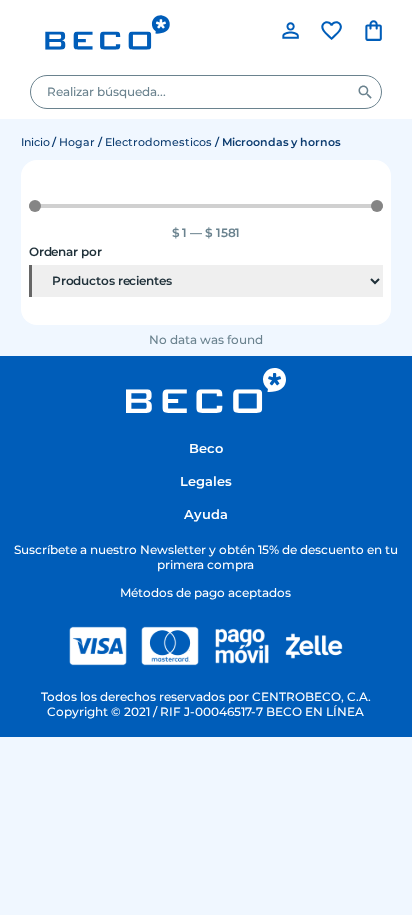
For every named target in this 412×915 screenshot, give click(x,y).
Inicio (35, 142)
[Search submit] (365, 92)
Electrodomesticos (158, 142)
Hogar (77, 142)
